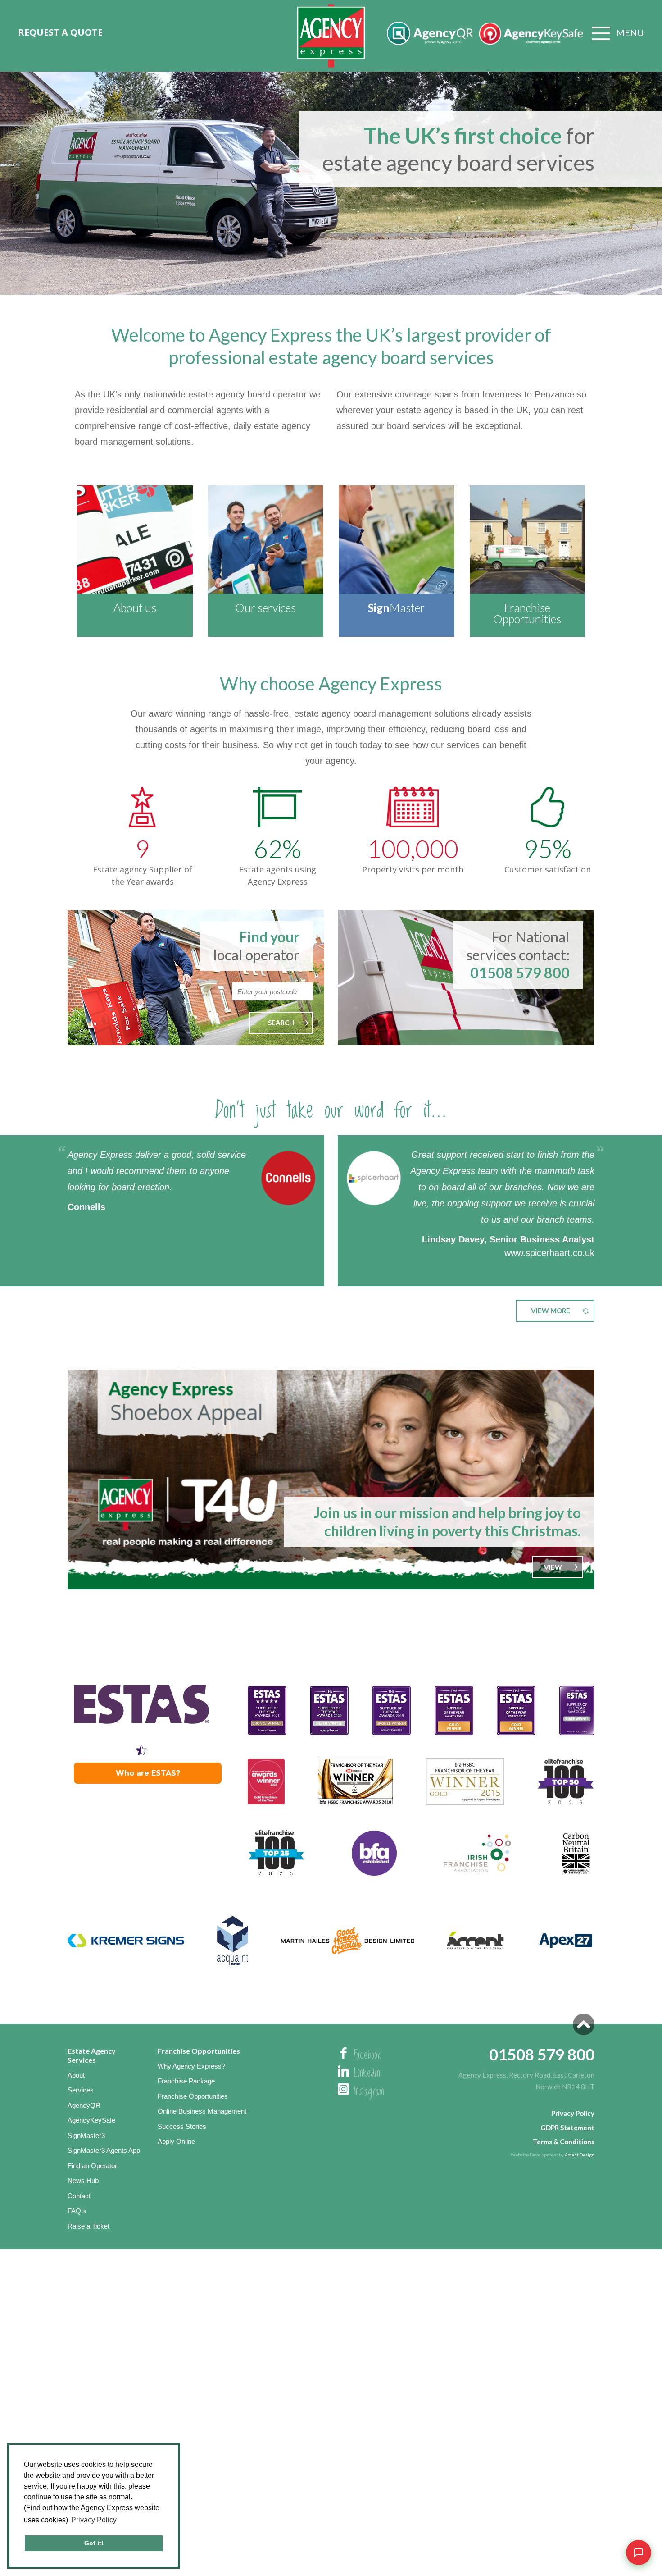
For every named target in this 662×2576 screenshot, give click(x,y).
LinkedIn (367, 2074)
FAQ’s (77, 2211)
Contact (79, 2196)
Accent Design (580, 2155)
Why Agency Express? (191, 2066)
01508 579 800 (520, 973)
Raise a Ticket (88, 2226)
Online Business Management (202, 2111)
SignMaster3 (86, 2135)
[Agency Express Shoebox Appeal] (331, 1480)
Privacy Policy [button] (94, 2520)
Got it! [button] (94, 2543)
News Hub (83, 2181)
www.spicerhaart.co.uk (549, 1253)
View (553, 1567)
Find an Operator (92, 2166)
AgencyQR (84, 2105)
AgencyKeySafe (91, 2120)
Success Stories (182, 2126)
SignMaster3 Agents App (104, 2150)
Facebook (367, 2055)
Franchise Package (186, 2081)
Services (81, 2090)
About (76, 2075)
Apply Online (176, 2141)
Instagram (369, 2092)
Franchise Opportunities (193, 2096)
